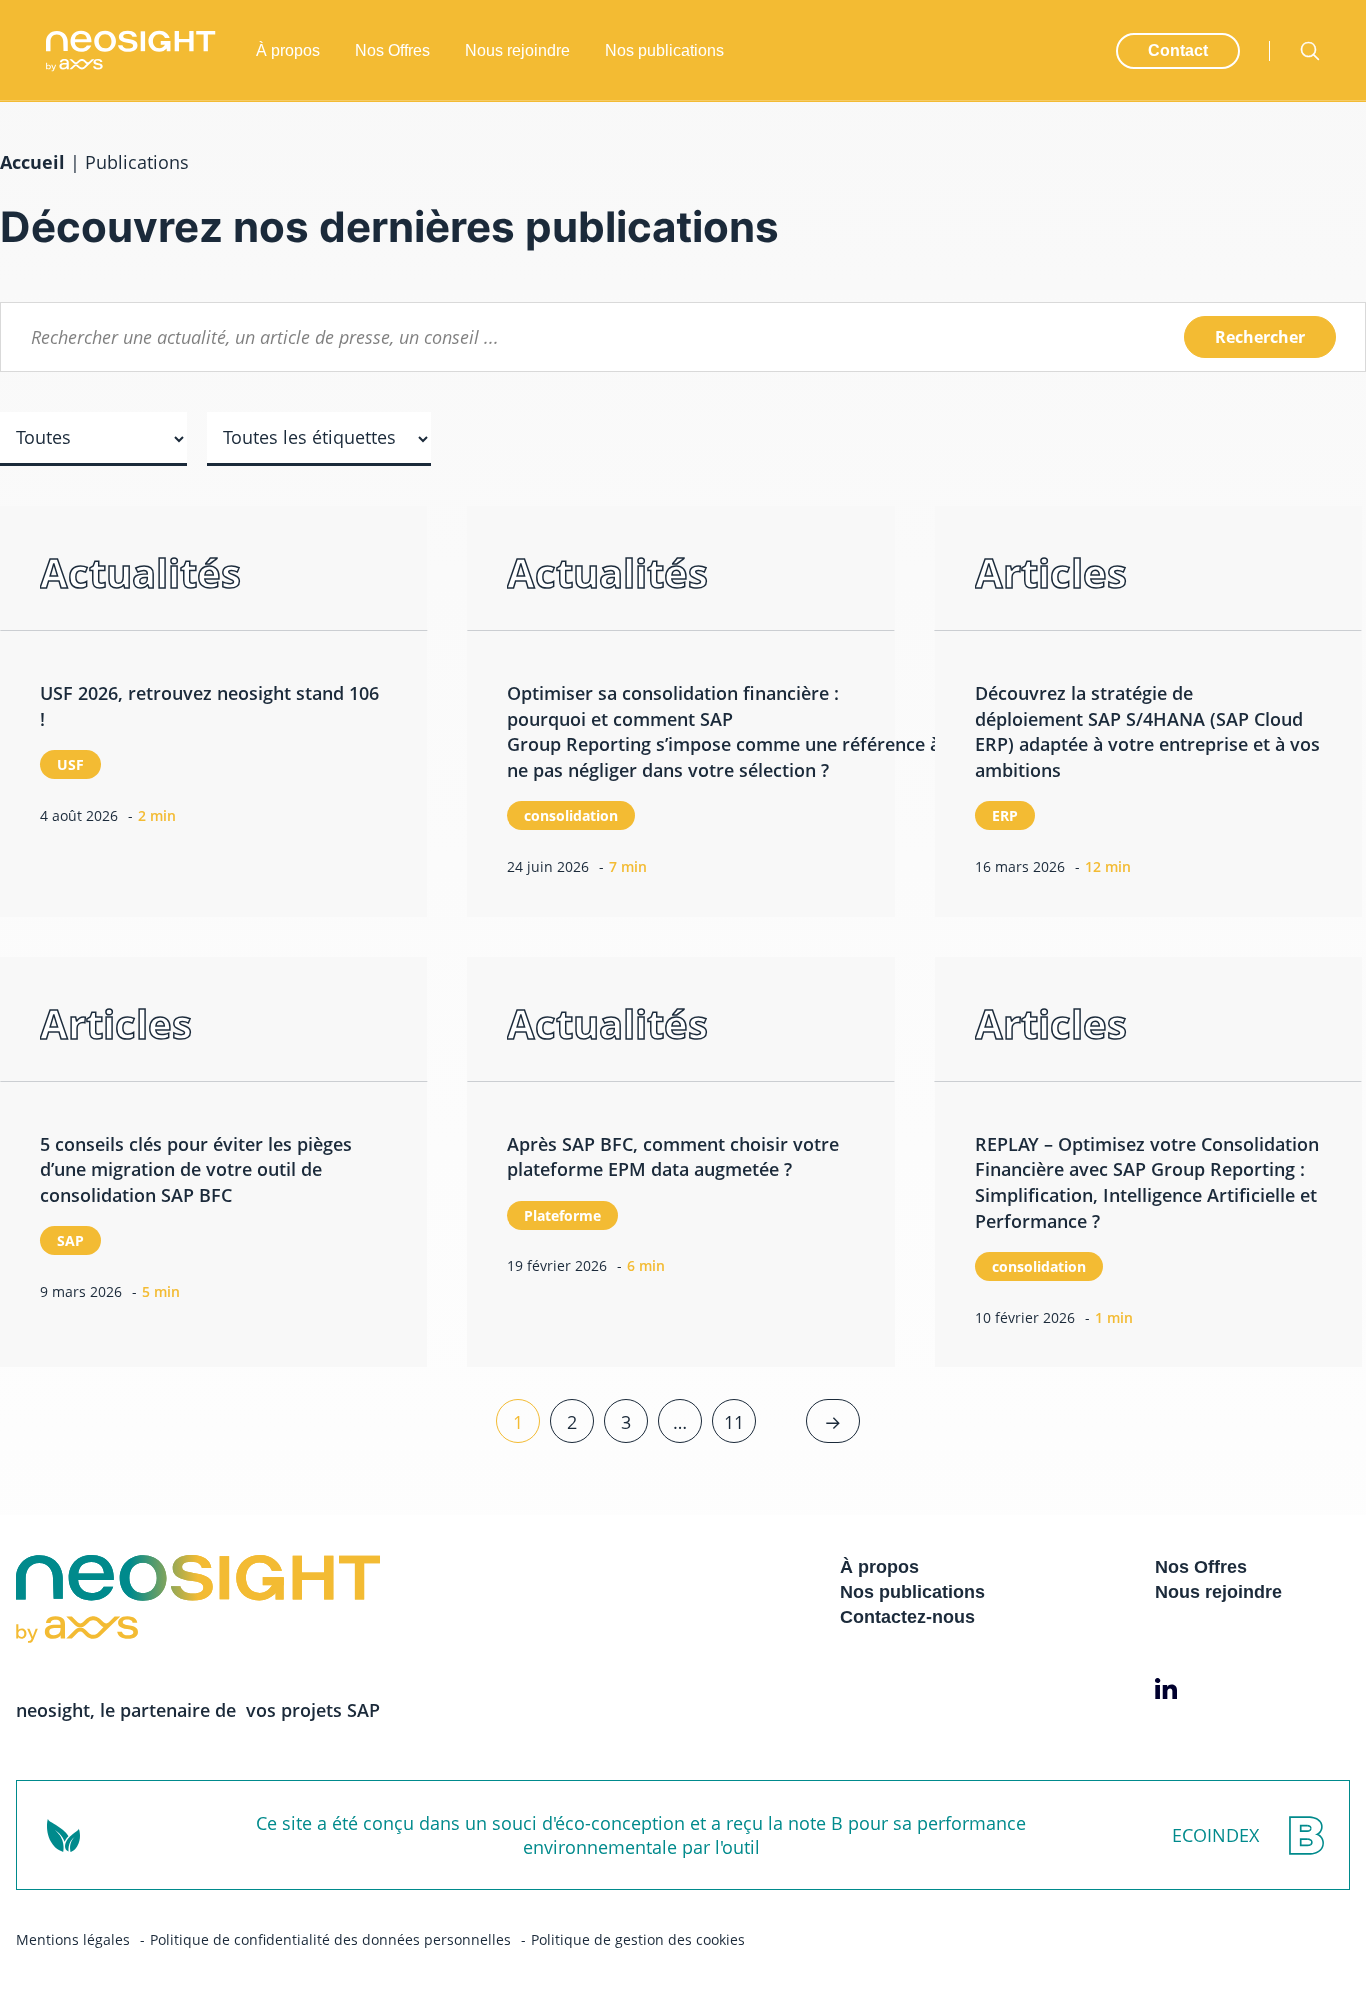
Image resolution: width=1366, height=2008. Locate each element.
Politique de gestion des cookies (638, 1939)
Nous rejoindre (517, 50)
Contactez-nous (907, 1617)
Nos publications (664, 50)
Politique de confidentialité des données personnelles (330, 1939)
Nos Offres (392, 50)
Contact (1178, 50)
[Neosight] (131, 51)
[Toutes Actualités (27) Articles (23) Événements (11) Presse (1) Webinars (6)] (93, 454)
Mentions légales (73, 1939)
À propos (288, 50)
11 (734, 1421)
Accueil (32, 162)
